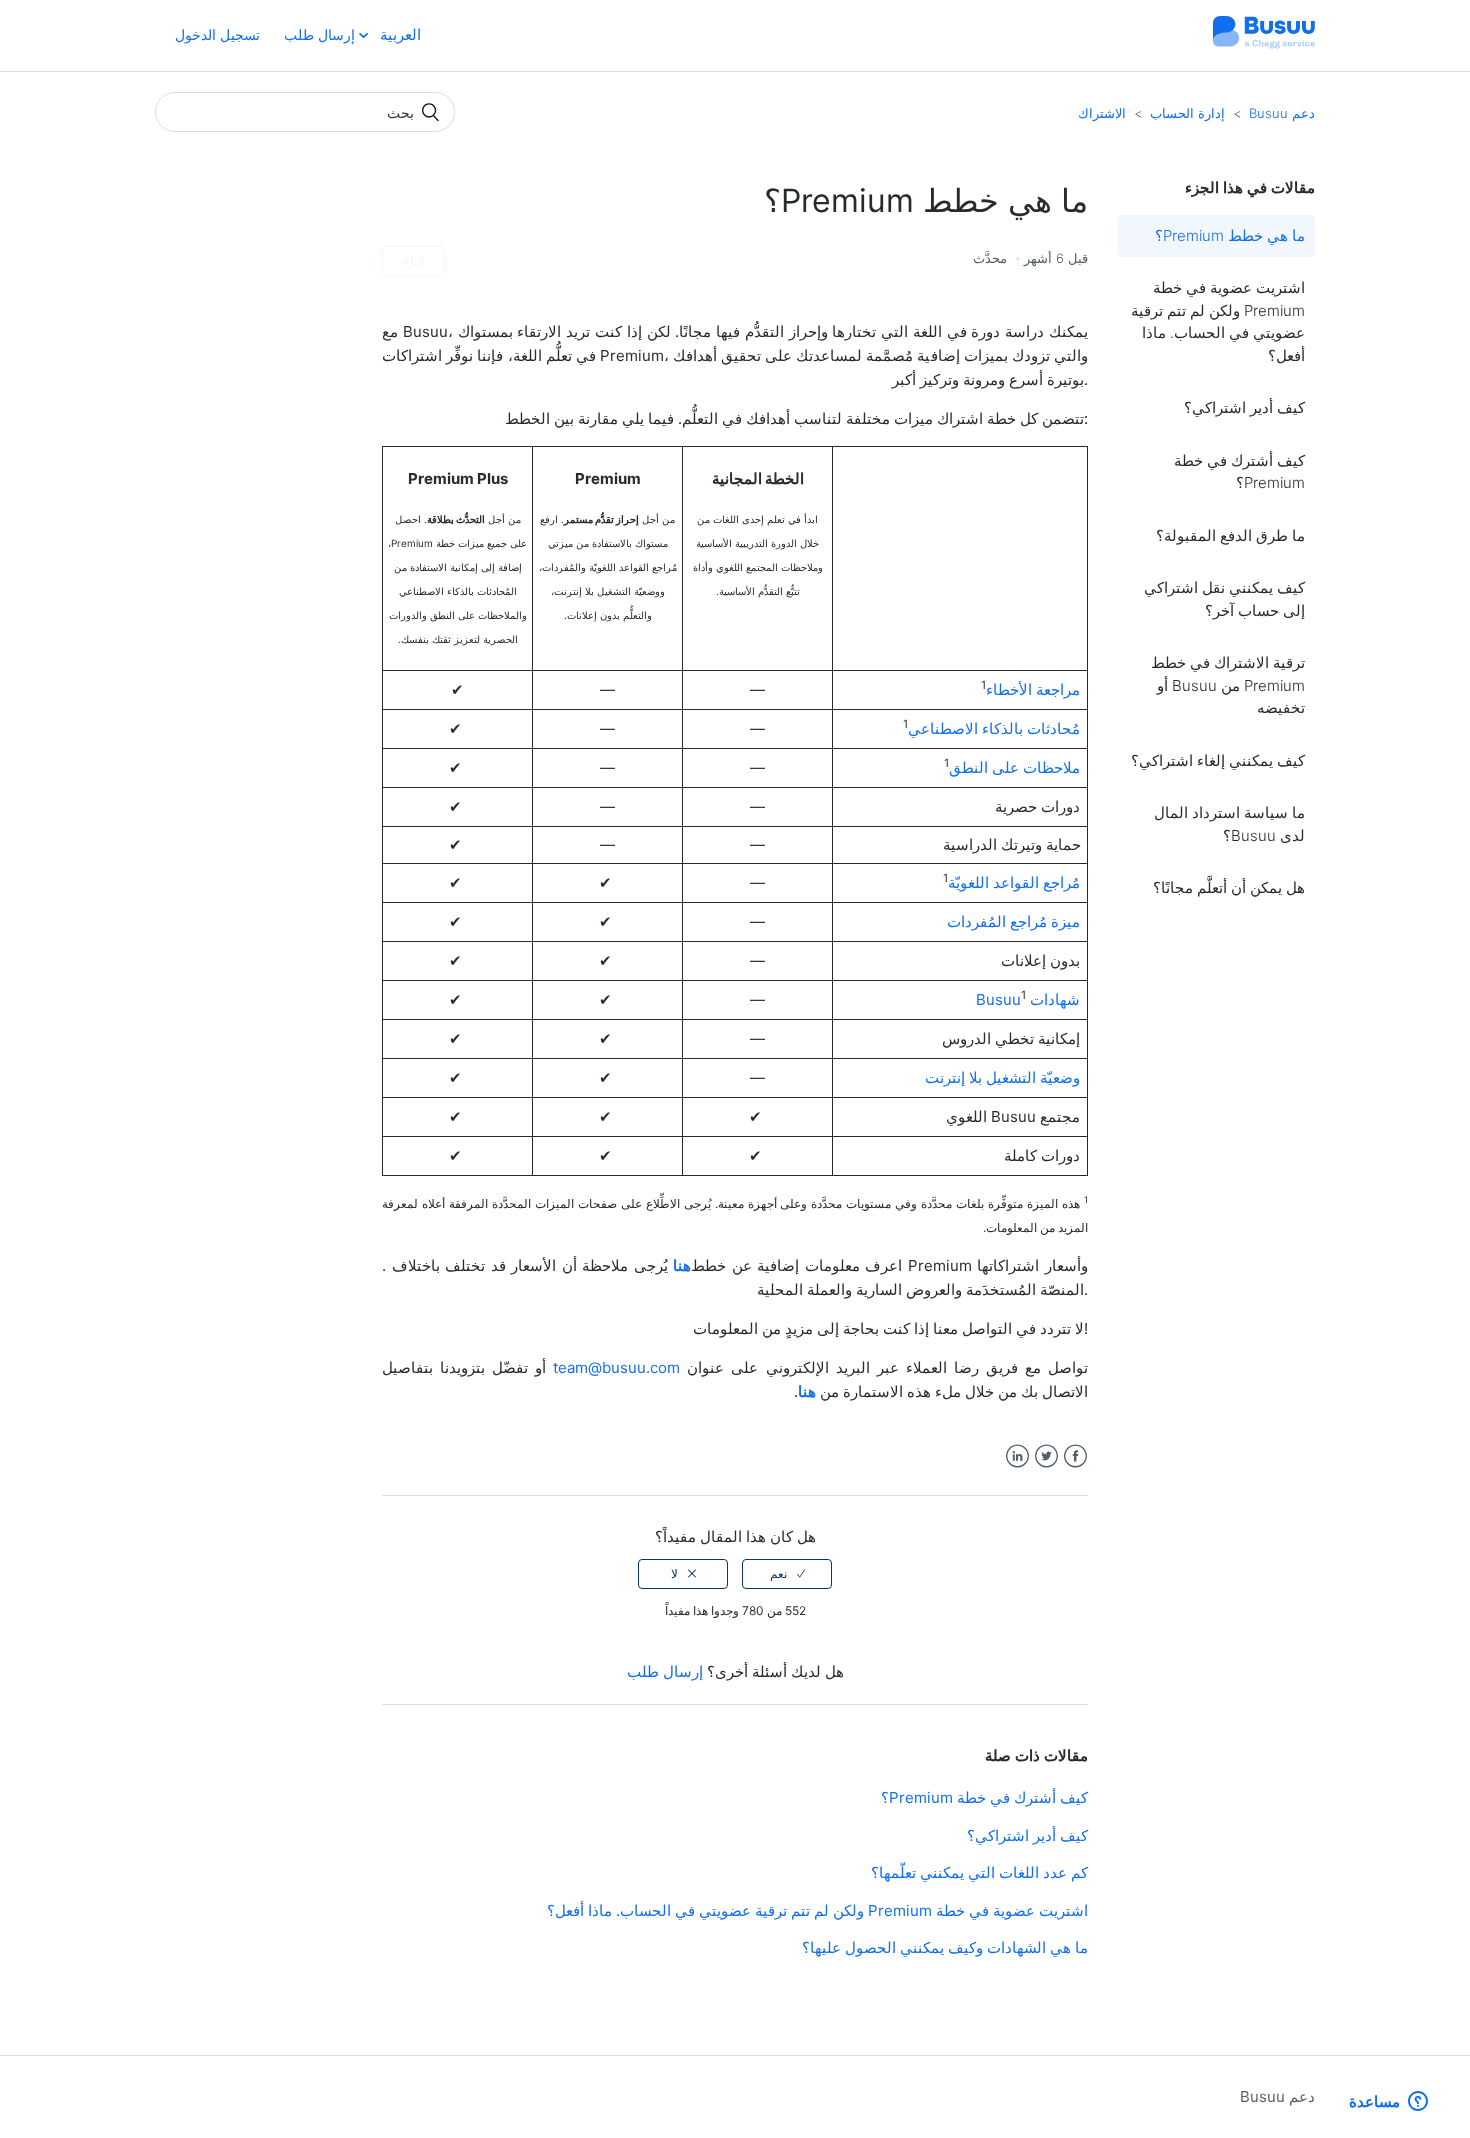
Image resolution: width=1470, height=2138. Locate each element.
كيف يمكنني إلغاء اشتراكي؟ (1218, 760)
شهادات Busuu (1028, 999)
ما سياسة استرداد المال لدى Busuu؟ (1229, 824)
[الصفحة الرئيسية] (1264, 45)
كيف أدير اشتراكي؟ (1244, 407)
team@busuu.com (616, 1367)
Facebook (1075, 1456)
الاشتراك (1102, 113)
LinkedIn (1017, 1456)
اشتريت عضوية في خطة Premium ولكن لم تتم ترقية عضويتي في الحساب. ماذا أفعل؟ (1218, 321)
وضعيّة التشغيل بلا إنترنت (1002, 1077)
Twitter (1046, 1456)
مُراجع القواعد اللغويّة (1014, 882)
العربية (398, 34)
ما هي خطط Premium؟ (1230, 235)
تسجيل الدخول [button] (217, 34)
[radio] (787, 1574)
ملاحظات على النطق (1014, 767)
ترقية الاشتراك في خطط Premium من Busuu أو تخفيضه (1228, 685)
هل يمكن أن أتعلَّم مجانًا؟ (1229, 887)
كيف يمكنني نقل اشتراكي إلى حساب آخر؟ (1224, 599)
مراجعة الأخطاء (1033, 689)
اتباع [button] (413, 260)
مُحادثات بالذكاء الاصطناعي (994, 728)
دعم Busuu (1282, 113)
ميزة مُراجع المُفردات (1013, 921)
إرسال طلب (319, 34)
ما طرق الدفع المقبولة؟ (1230, 535)
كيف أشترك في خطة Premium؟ (1239, 472)
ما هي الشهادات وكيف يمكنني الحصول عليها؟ (945, 1947)
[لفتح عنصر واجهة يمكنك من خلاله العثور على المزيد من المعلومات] (1388, 2103)
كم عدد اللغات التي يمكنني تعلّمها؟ (979, 1872)
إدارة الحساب (1187, 113)
